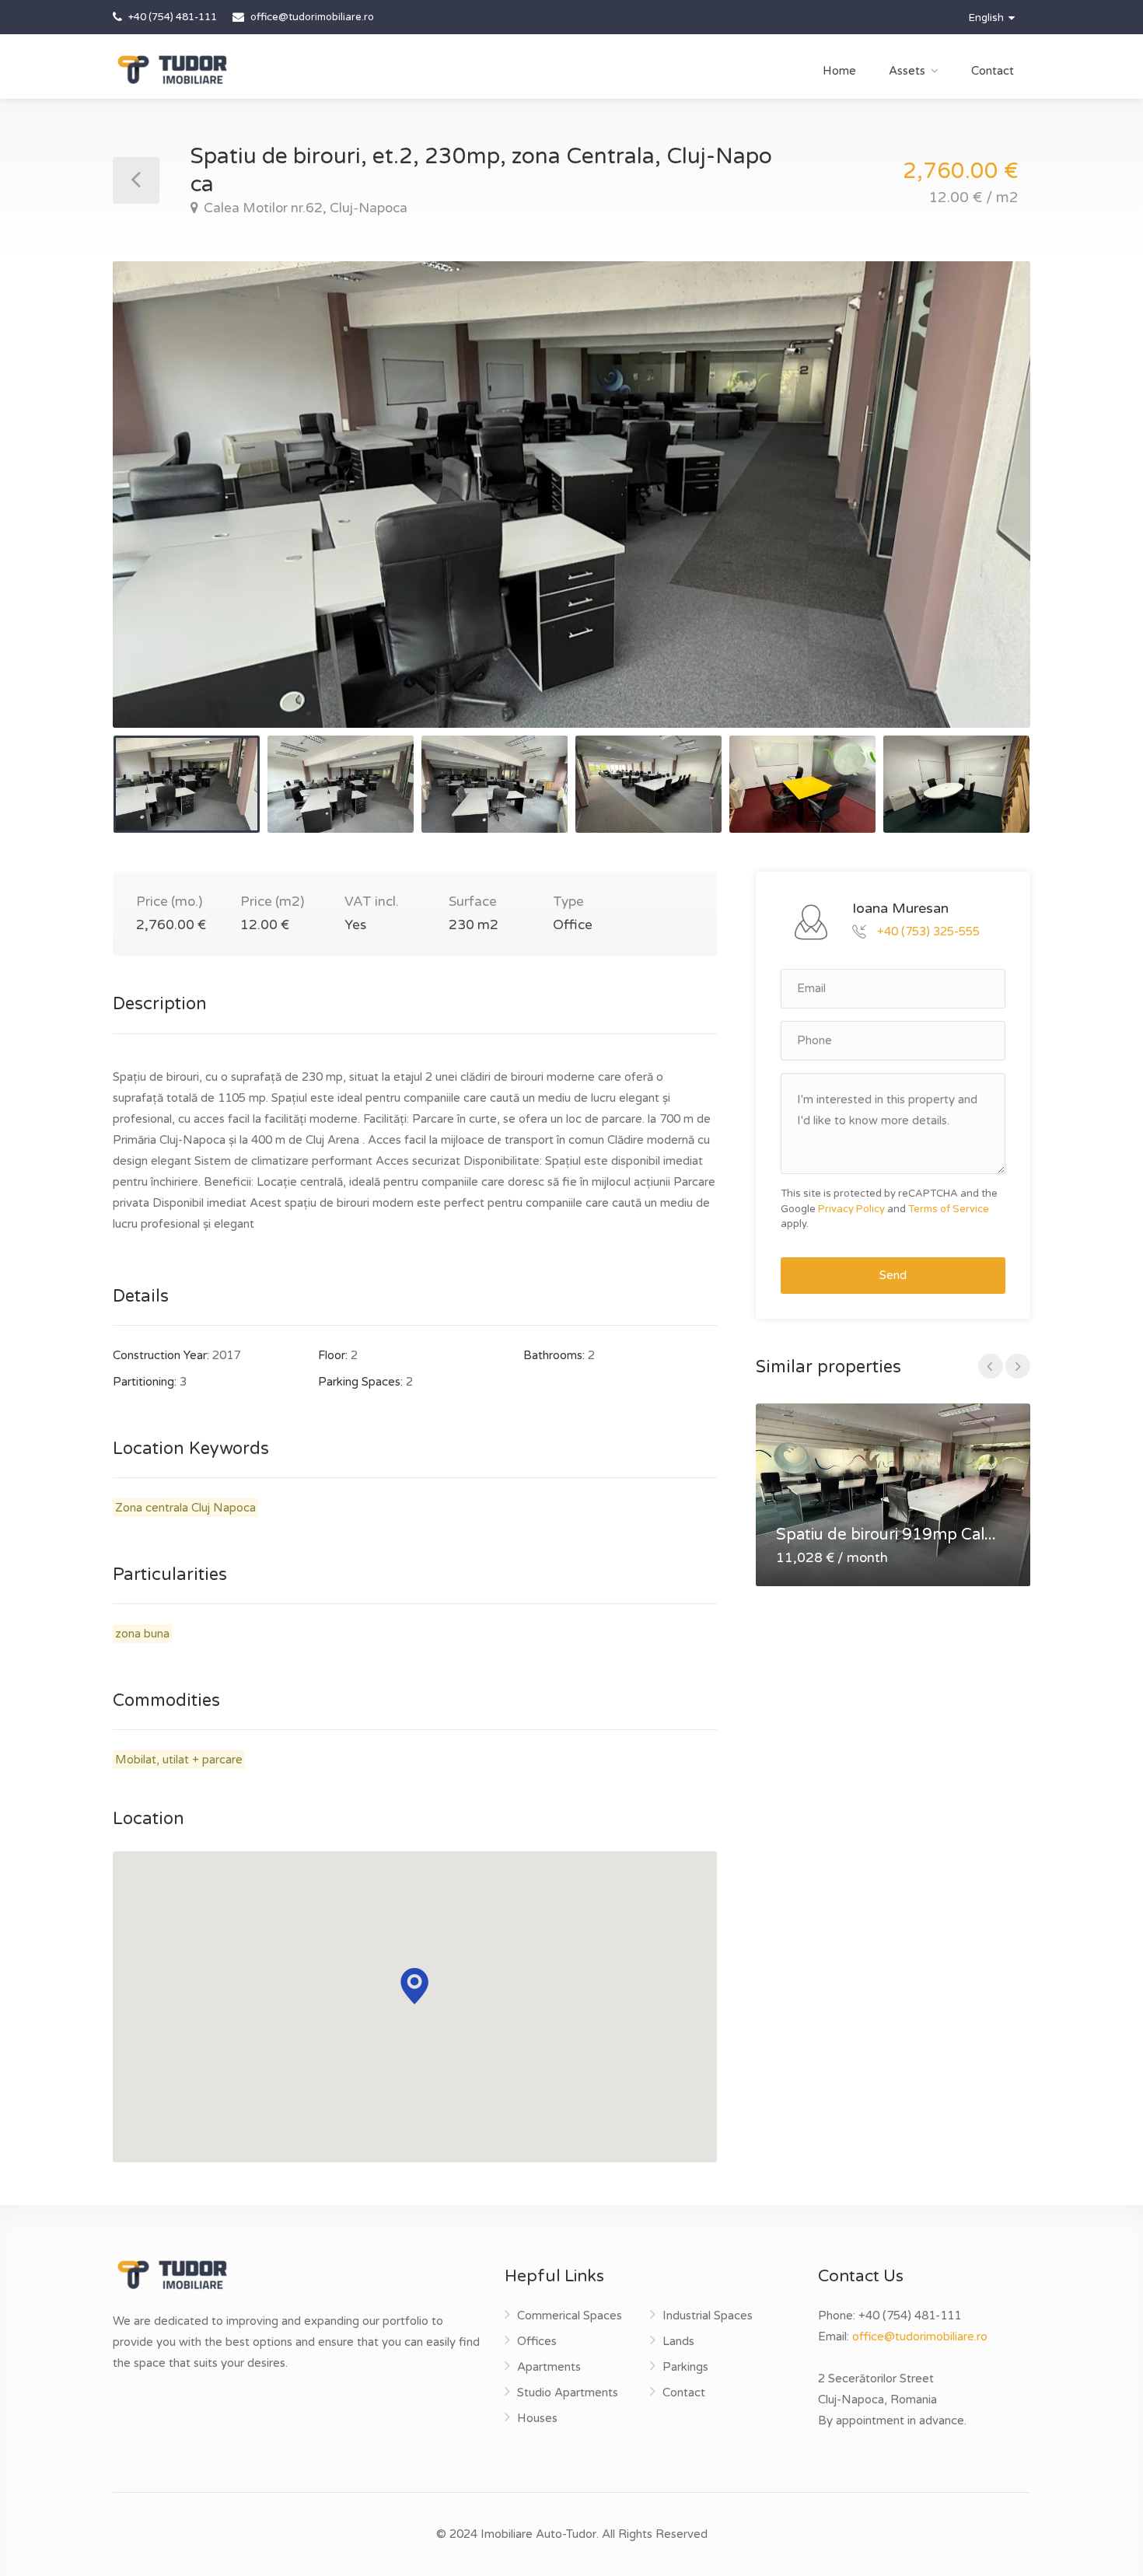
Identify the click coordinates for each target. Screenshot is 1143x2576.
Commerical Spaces (570, 2316)
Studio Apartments (568, 2392)
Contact (993, 71)
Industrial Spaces (708, 2316)
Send (893, 1275)
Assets (907, 71)
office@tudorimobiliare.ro (920, 2337)
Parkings (685, 2367)
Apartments (549, 2367)
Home (839, 71)
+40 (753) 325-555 (928, 931)
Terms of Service (949, 1209)
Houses (537, 2418)
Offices (537, 2341)
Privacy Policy (851, 1209)
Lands (678, 2341)
